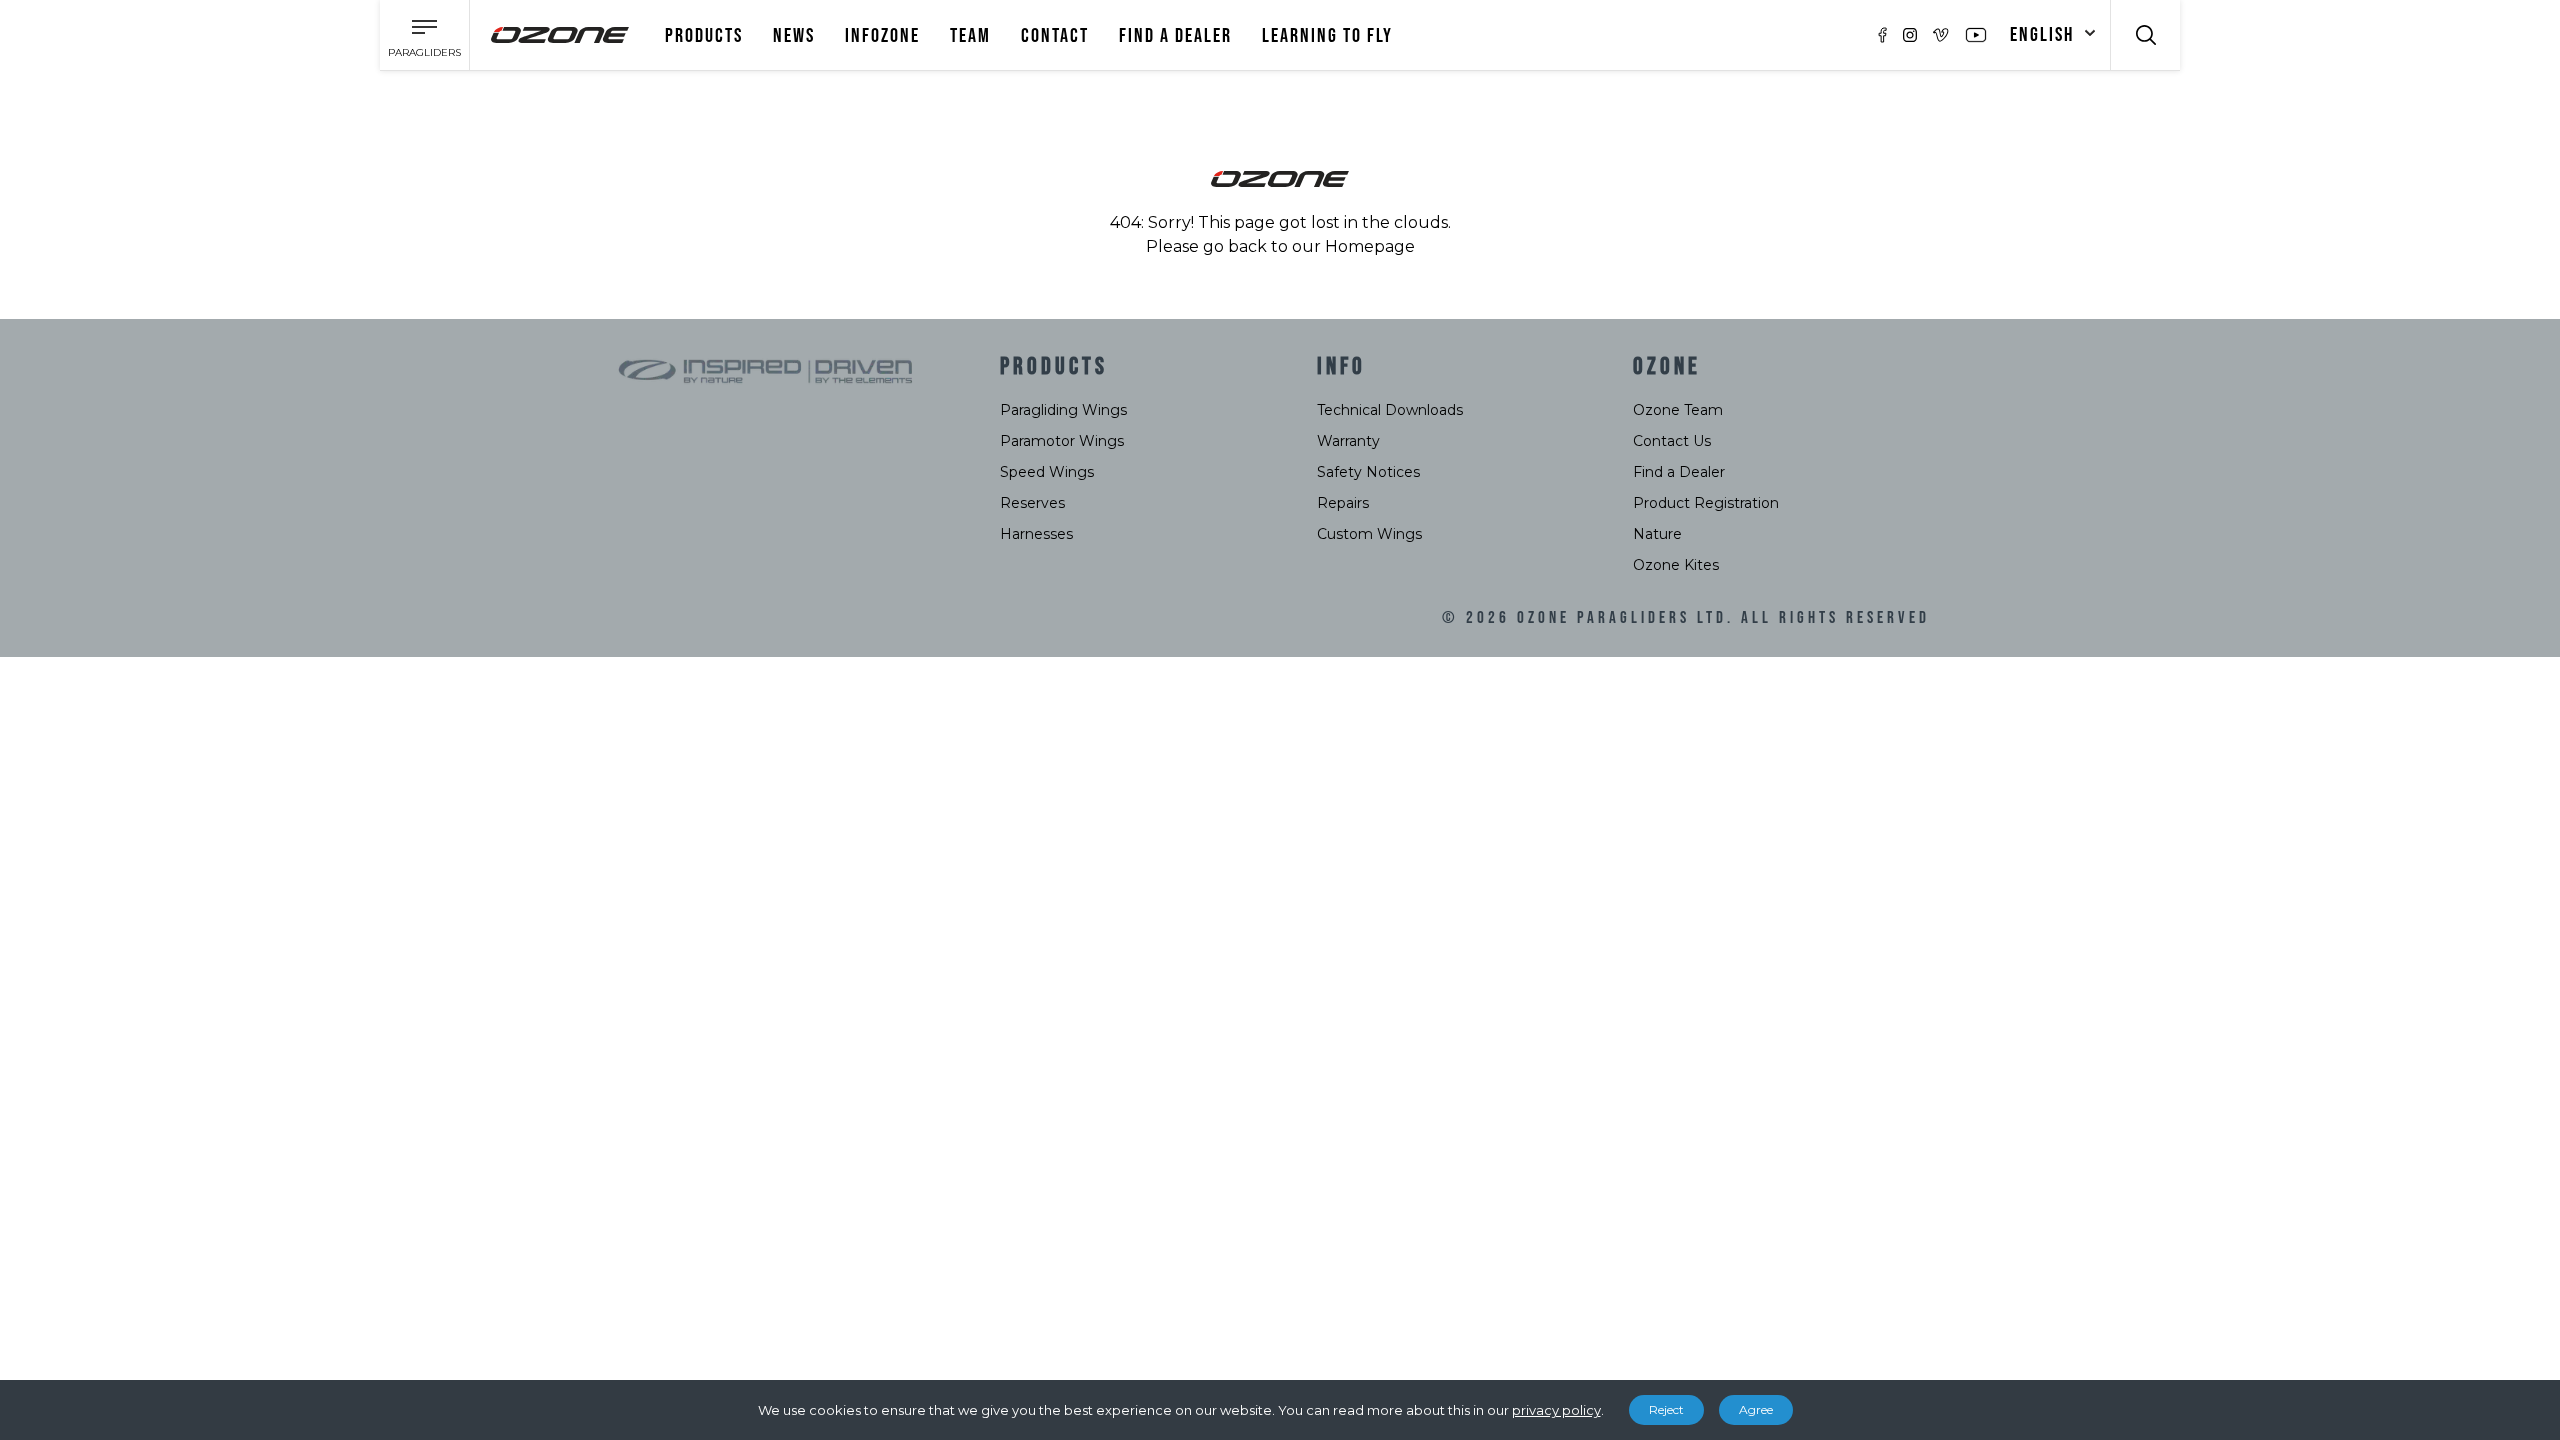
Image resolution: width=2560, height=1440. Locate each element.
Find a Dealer (1679, 472)
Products (704, 36)
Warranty (1348, 441)
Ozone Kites (1676, 565)
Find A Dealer (1175, 36)
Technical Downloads (1390, 410)
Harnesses (1036, 534)
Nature (1657, 534)
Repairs (1343, 503)
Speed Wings (1047, 472)
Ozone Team (1678, 410)
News (794, 36)
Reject (1666, 1409)
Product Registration (1706, 503)
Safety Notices (1368, 472)
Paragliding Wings (1063, 410)
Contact (1055, 36)
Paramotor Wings (1062, 441)
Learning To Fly (1327, 36)
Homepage (1370, 246)
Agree (1756, 1409)
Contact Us (1672, 441)
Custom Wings (1369, 534)
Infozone (882, 36)
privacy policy (1556, 1410)
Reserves (1032, 503)
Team (970, 36)
